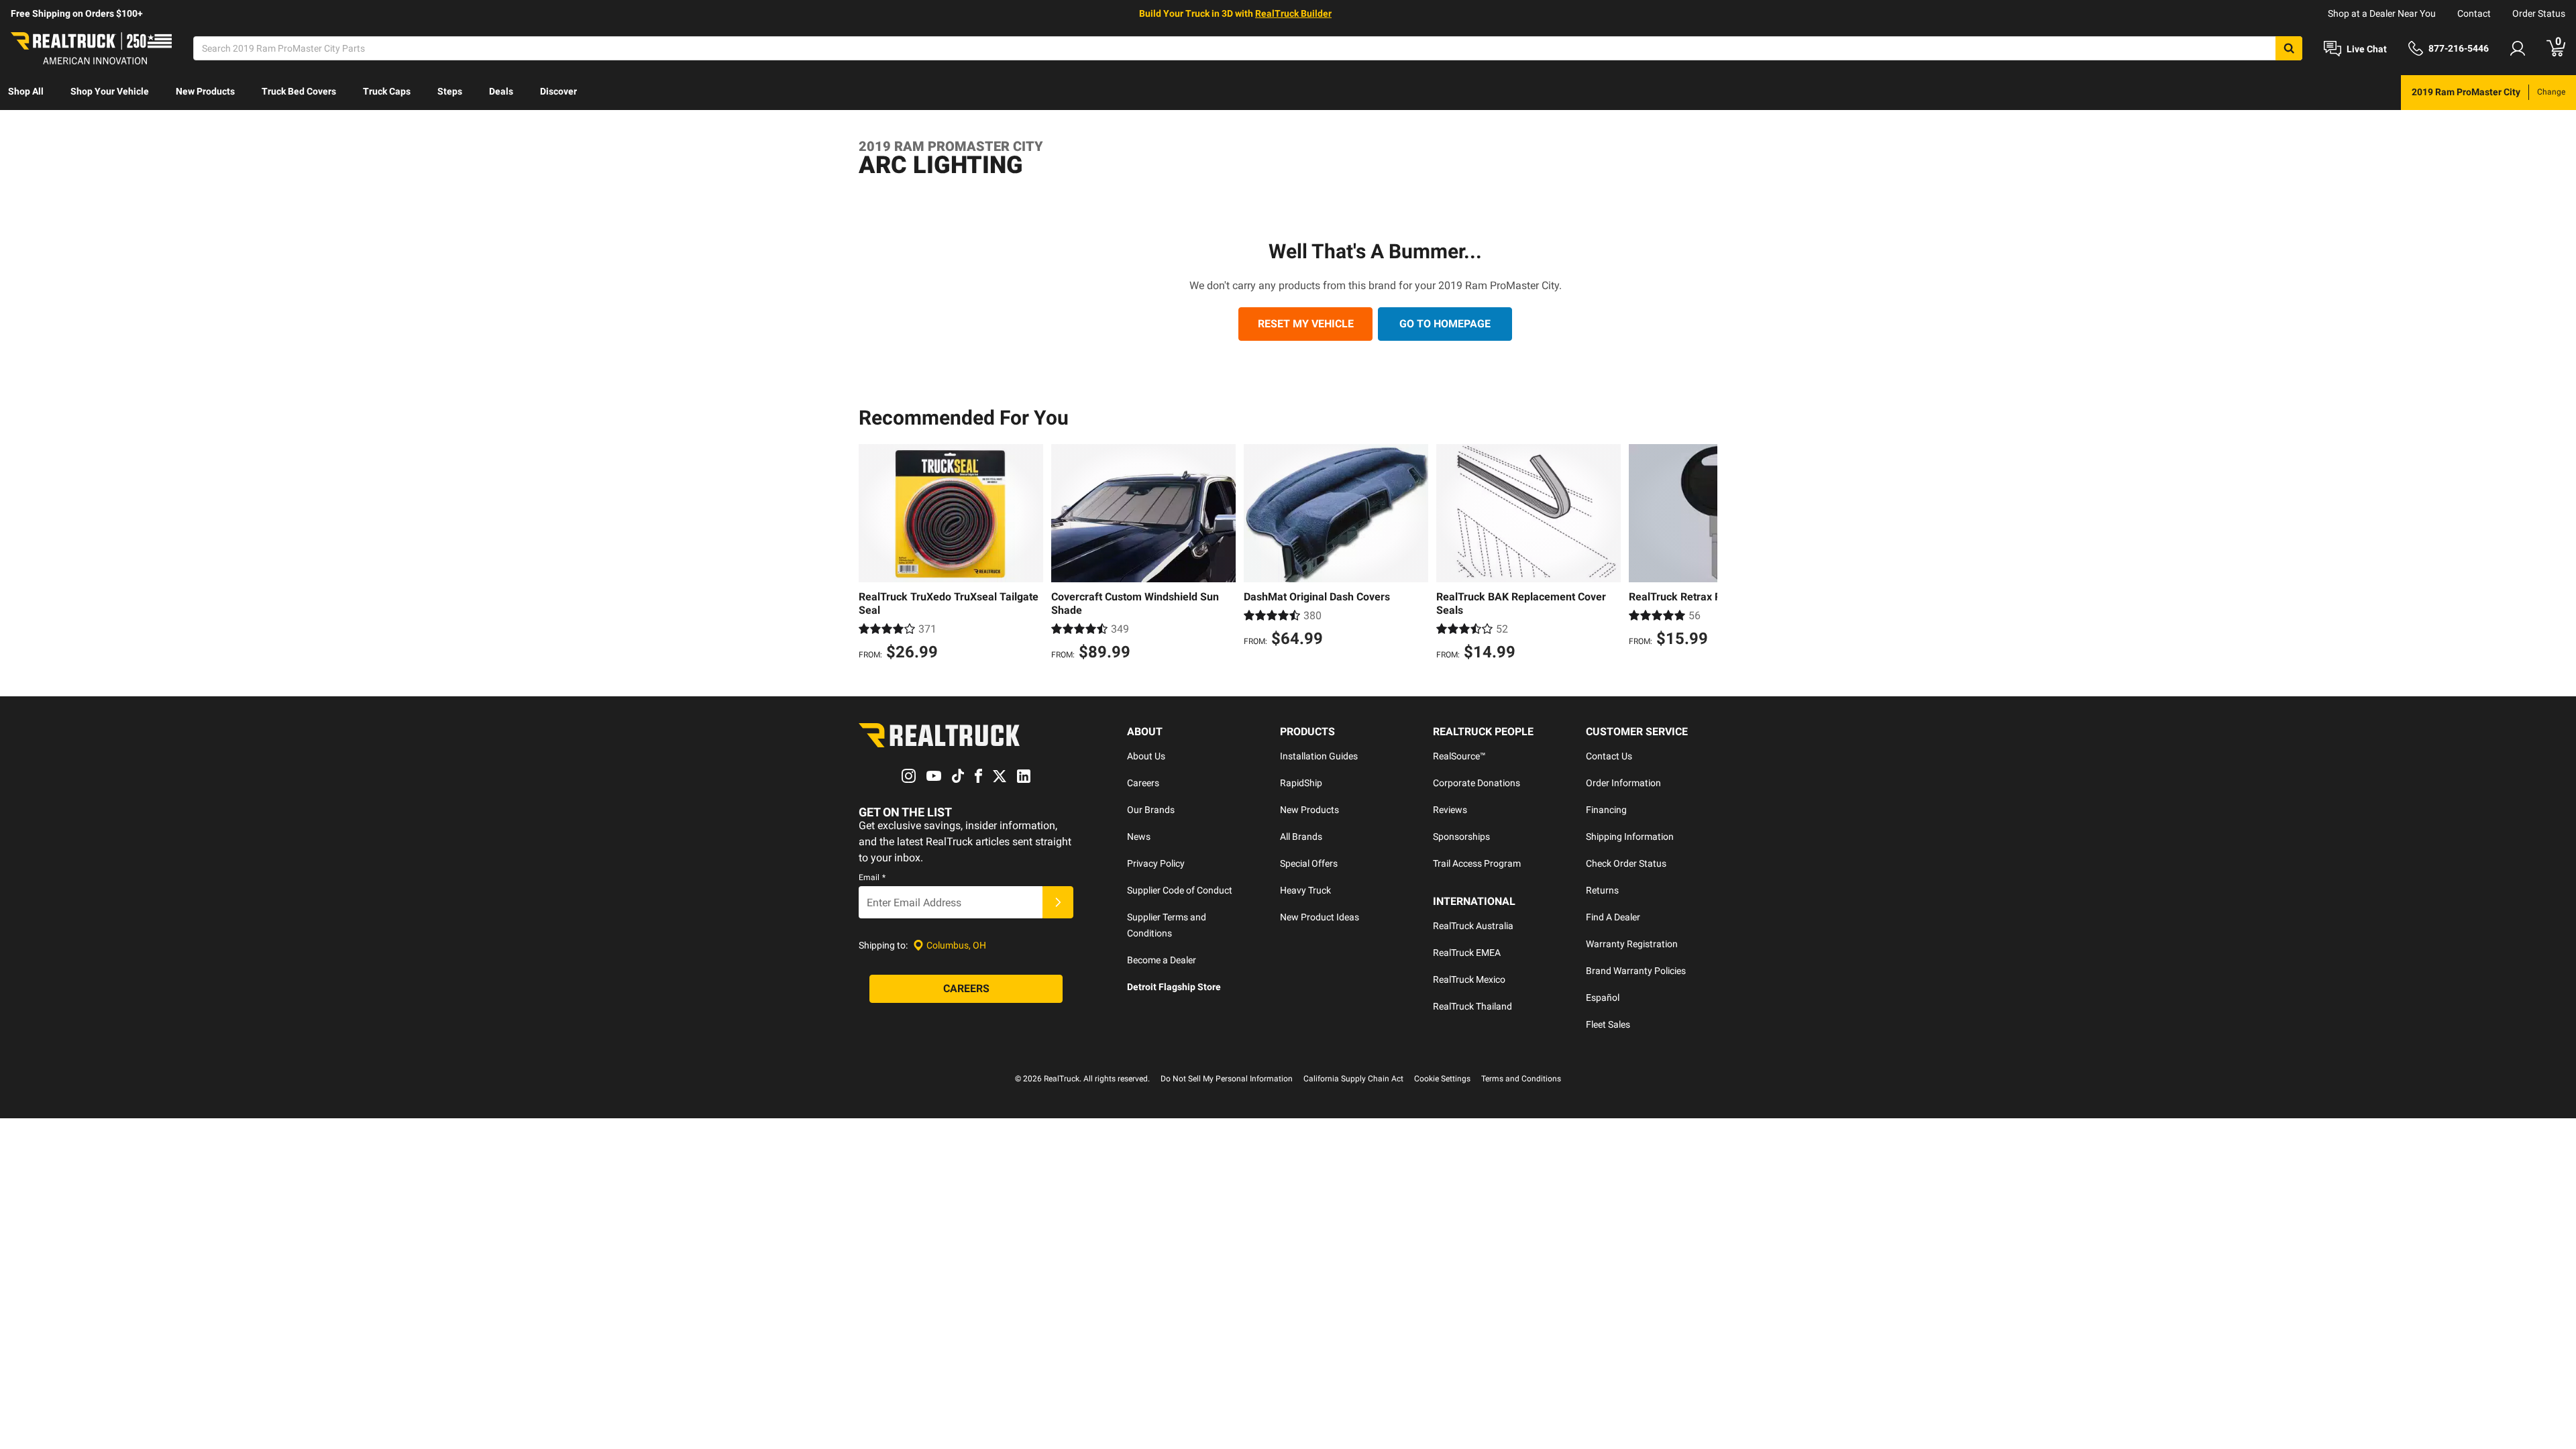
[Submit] (1058, 902)
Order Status (2539, 13)
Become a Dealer (1162, 960)
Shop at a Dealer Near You (2382, 13)
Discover (558, 91)
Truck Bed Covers (299, 91)
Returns (1602, 890)
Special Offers (1309, 863)
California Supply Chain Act (1353, 1079)
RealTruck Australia (1473, 926)
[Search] (2289, 48)
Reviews (1450, 810)
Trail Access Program (1477, 863)
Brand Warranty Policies (1636, 971)
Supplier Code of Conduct (1180, 890)
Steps (450, 91)
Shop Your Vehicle (110, 91)
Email (872, 877)
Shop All (26, 91)
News (1139, 837)
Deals (501, 91)
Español (1603, 998)
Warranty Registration (1632, 944)
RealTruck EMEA (1467, 953)
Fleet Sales (1608, 1024)
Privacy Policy (1156, 863)
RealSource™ (1459, 756)
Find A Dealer (1613, 917)
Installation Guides (1319, 756)
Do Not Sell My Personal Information (1227, 1079)
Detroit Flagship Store (1174, 987)
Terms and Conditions (1521, 1079)
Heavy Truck (1305, 890)
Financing (1606, 810)
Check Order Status (1626, 863)
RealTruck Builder (1293, 13)
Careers (1143, 783)
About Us (1146, 756)
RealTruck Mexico (1469, 979)
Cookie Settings (1442, 1079)
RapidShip (1301, 783)
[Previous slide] (872, 554)
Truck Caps (387, 91)
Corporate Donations (1477, 783)
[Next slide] (1704, 554)
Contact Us (1609, 756)
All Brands (1301, 837)
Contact (2474, 13)
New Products (205, 91)
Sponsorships (1461, 837)
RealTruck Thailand (1472, 1006)
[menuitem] (26, 93)
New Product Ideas (1320, 917)
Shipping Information (1630, 837)
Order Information (1623, 783)
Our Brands (1151, 810)
